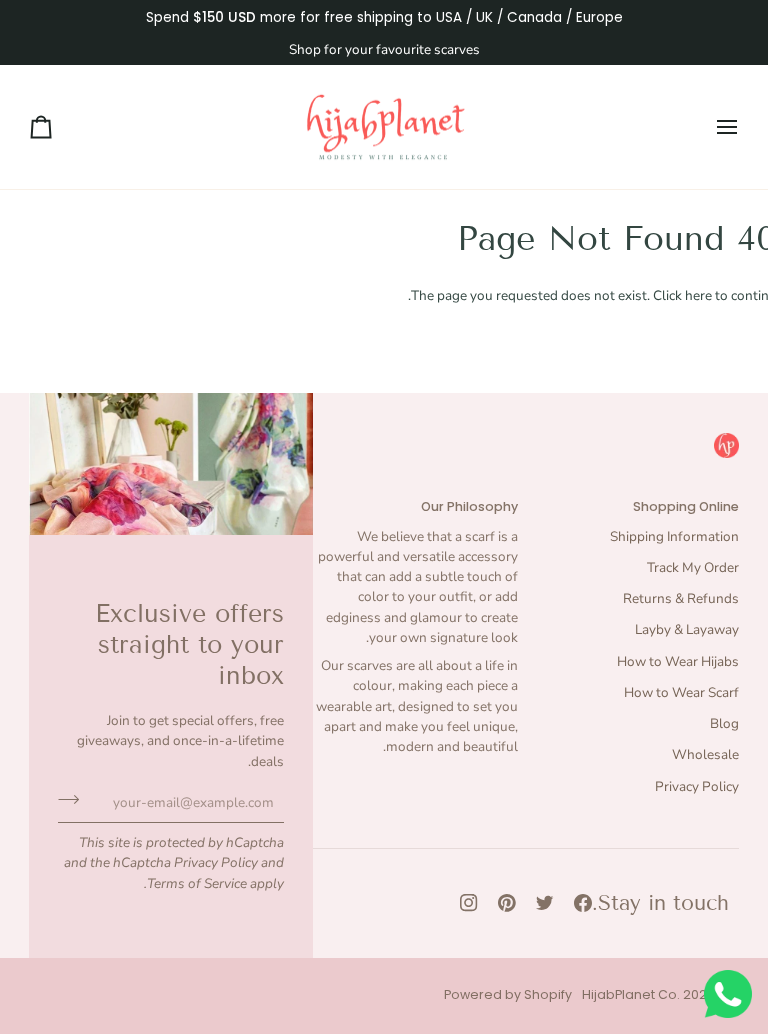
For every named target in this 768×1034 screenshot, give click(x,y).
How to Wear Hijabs (678, 661)
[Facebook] (583, 903)
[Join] (74, 800)
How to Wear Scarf (681, 692)
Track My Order (693, 567)
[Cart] (59, 127)
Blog (724, 723)
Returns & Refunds (681, 598)
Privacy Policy (216, 862)
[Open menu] (709, 127)
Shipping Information (674, 536)
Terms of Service (197, 883)
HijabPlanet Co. (631, 994)
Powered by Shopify (508, 994)
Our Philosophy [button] (469, 506)
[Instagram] (469, 903)
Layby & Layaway (687, 629)
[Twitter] (545, 903)
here (698, 295)
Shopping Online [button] (686, 506)
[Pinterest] (507, 903)
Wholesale (705, 754)
